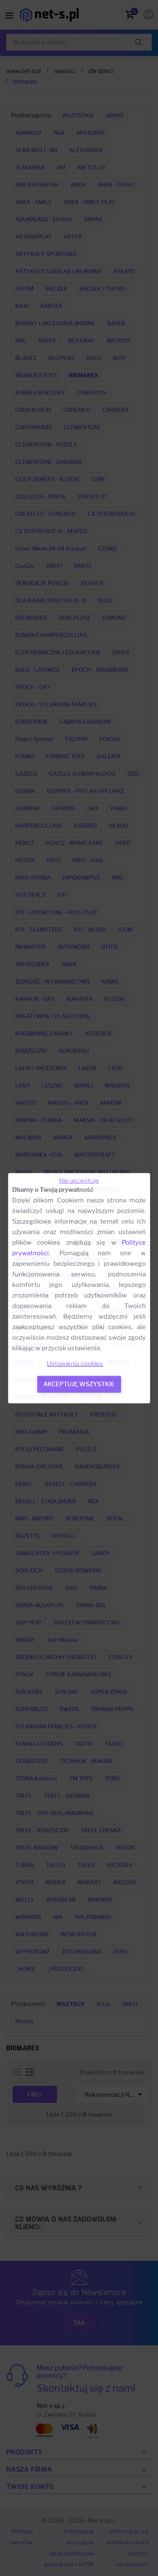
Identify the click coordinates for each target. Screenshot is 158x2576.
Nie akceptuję (79, 1180)
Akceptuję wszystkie (79, 1383)
